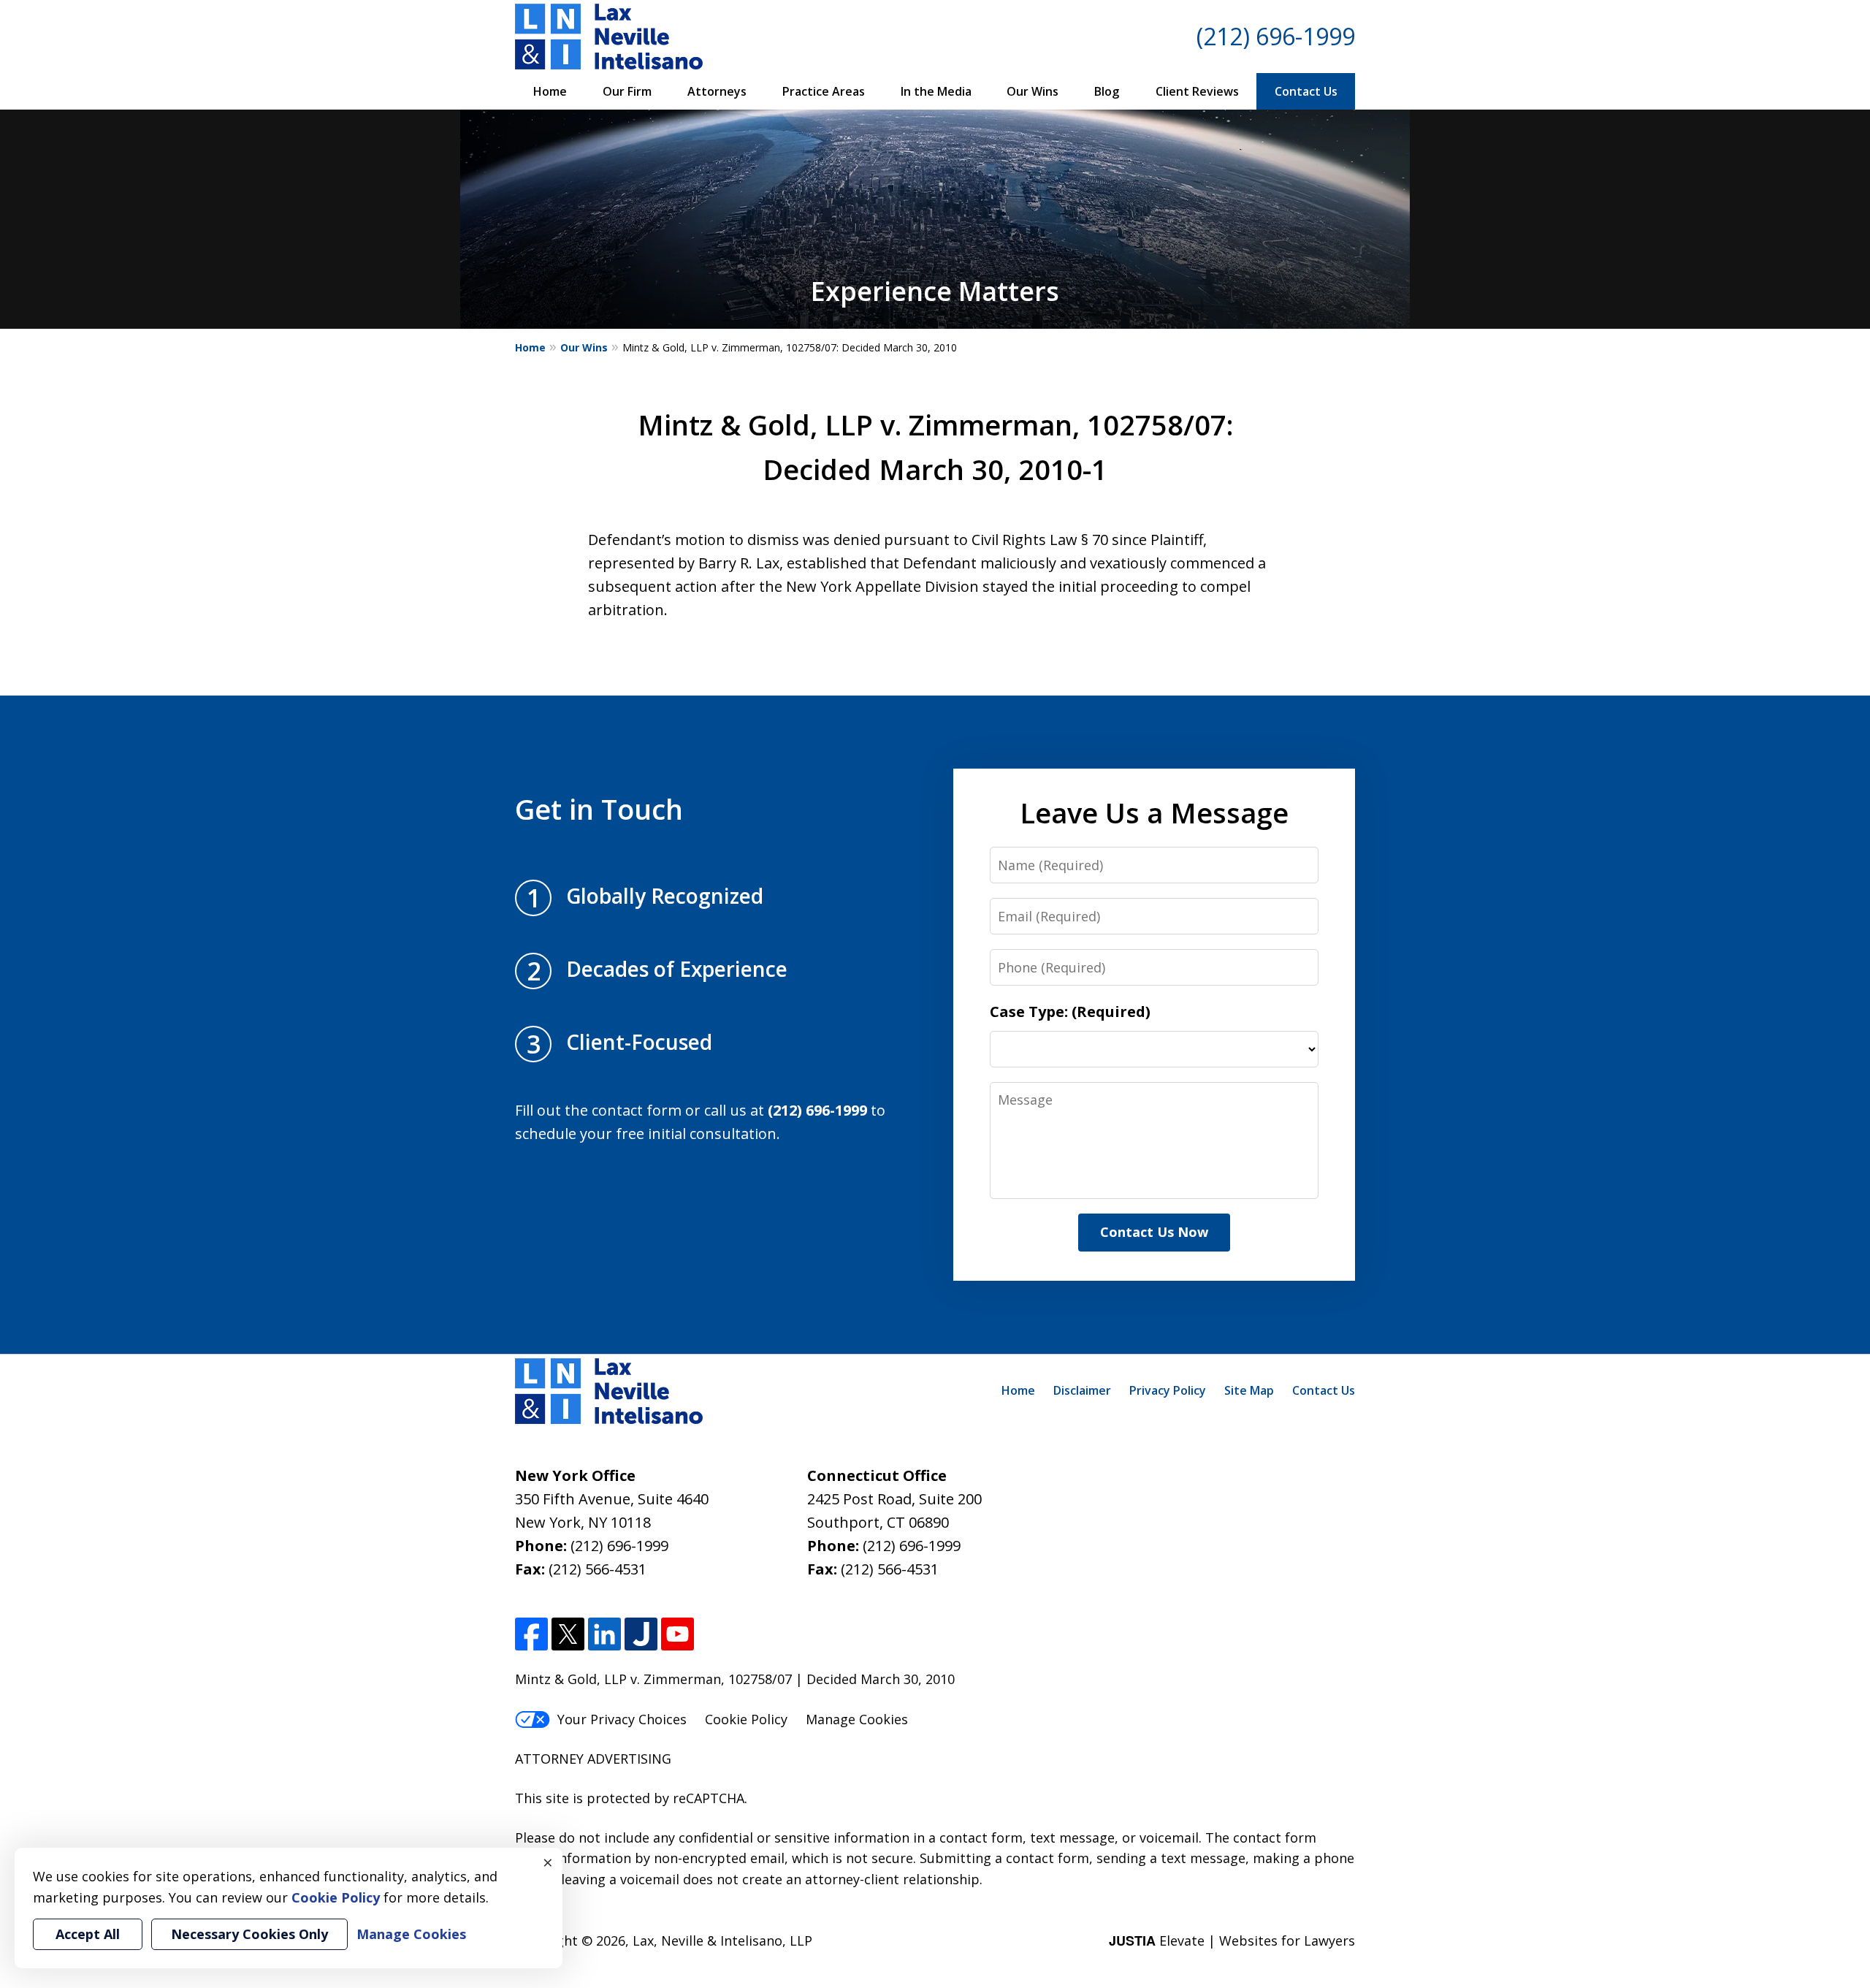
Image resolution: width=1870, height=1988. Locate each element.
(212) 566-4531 (598, 1569)
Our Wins (1033, 91)
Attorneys (717, 91)
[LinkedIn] (604, 1634)
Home (550, 91)
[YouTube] (678, 1634)
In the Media (936, 91)
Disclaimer (1082, 1390)
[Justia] (641, 1634)
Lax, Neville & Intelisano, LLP (722, 1941)
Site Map (1249, 1390)
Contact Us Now (1154, 1232)
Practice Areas (824, 91)
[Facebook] (531, 1634)
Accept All (88, 1934)
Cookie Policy (746, 1719)
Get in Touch (599, 809)
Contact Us (1306, 91)
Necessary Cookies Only (249, 1934)
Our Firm (627, 91)
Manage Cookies (857, 1719)
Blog (1107, 91)
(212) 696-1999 (1276, 36)
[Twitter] (568, 1634)
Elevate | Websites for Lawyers (1232, 1941)
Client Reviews (1197, 91)
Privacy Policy (1168, 1390)
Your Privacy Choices (622, 1719)
